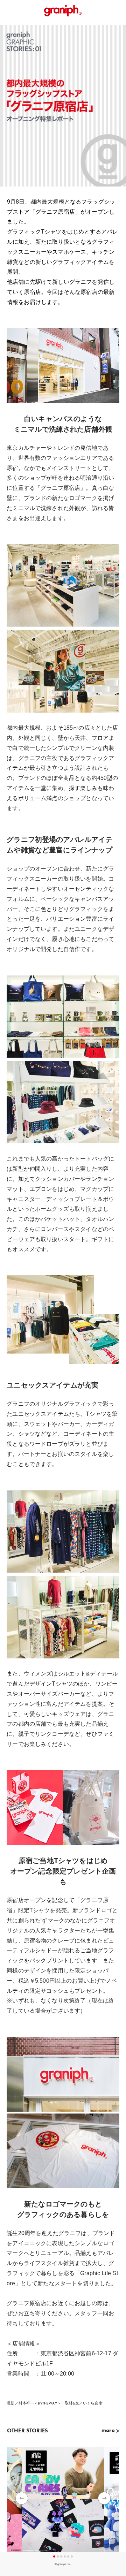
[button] (104, 2498)
